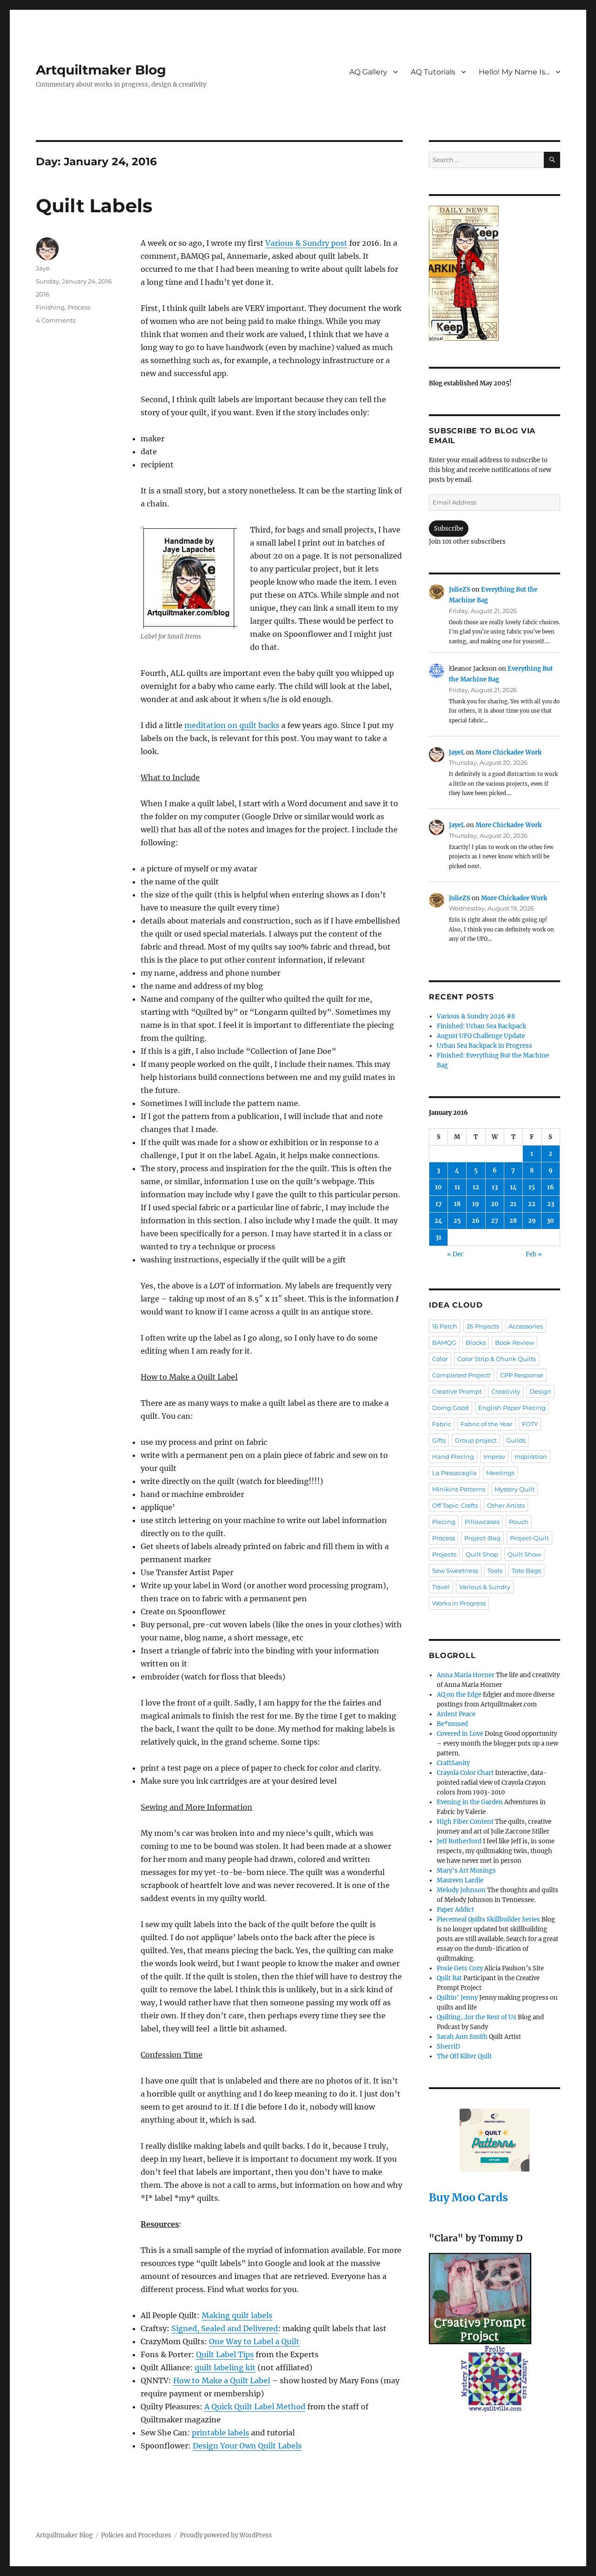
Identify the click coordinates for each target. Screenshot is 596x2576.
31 (438, 1237)
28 (513, 1221)
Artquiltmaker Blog (101, 70)
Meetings (500, 1473)
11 (457, 1187)
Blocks (476, 1342)
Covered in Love (460, 1734)
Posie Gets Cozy (460, 1968)
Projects (444, 1554)
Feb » (534, 1254)
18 (457, 1204)
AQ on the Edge (459, 1695)
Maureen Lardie (460, 1880)
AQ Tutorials (433, 72)
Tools (495, 1571)
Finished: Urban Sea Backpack (481, 1026)
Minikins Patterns (459, 1489)
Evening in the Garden (470, 1802)
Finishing (50, 307)
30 (550, 1221)
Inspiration (531, 1457)
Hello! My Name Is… (514, 72)
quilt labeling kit (225, 2367)
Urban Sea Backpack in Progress (484, 1046)
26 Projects (483, 1326)
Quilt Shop (482, 1554)
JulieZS (460, 590)
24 (438, 1221)
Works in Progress (459, 1603)
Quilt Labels (94, 206)
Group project (476, 1440)
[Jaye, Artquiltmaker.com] (494, 273)
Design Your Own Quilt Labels (247, 2446)
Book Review (515, 1342)
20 (495, 1204)
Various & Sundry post (306, 243)
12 (476, 1187)
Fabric (442, 1424)
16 (551, 1187)
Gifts (439, 1440)
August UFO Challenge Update (481, 1036)
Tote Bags (526, 1571)
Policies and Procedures (136, 2535)
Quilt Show (524, 1554)
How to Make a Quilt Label (222, 2380)
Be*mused (452, 1724)
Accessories (526, 1326)
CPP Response (522, 1375)
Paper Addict (455, 1910)
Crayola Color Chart (465, 1773)
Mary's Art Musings (466, 1871)
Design (540, 1391)
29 (532, 1221)
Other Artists (506, 1505)
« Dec (455, 1254)
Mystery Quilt (515, 1489)
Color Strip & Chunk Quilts (497, 1359)
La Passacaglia (454, 1473)
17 (439, 1204)
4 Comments (56, 320)
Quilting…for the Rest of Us (477, 2017)
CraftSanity (453, 1763)
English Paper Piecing (512, 1408)
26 (476, 1221)
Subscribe (449, 529)
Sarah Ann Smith (462, 2037)
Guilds (516, 1440)
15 (532, 1187)
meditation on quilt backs (232, 725)
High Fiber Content (465, 1822)
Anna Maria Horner (466, 1675)
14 (513, 1187)
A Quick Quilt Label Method (255, 2407)
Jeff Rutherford (459, 1841)
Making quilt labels (237, 2315)
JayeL (457, 752)
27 (494, 1221)
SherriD (448, 2047)
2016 (43, 294)
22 (532, 1204)
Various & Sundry (485, 1587)
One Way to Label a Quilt (254, 2341)
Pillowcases (482, 1522)
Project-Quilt (529, 1538)
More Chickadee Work (508, 752)
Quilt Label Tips (225, 2354)
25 (457, 1221)
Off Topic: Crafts (455, 1505)
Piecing (444, 1522)
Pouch (519, 1522)
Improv (494, 1457)
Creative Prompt (457, 1391)
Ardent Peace (456, 1714)
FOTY (530, 1424)
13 (495, 1187)
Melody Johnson (461, 1890)
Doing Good (450, 1408)
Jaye (43, 268)
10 (438, 1187)
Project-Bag (482, 1538)
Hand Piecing (453, 1457)
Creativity (506, 1391)
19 (476, 1204)
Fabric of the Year (487, 1424)
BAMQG (444, 1342)
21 (513, 1204)
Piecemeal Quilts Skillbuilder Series (488, 1919)
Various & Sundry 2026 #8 (476, 1016)
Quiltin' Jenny (457, 1998)
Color (440, 1359)
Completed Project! (461, 1375)
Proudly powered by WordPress (226, 2535)
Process (79, 307)
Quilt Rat (449, 1978)
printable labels (220, 2433)
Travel (441, 1587)
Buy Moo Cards (468, 2197)
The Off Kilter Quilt (464, 2056)
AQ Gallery (368, 72)
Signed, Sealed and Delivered (225, 2328)
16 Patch (445, 1326)
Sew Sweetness (455, 1571)
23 (551, 1204)
